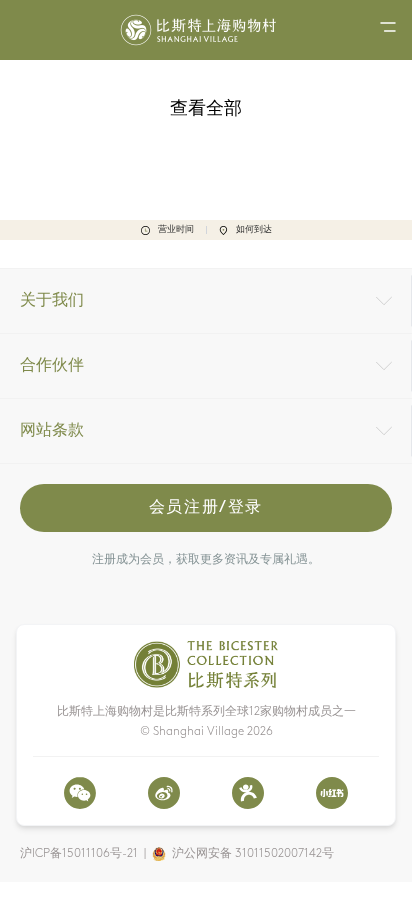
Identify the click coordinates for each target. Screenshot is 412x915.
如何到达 (254, 229)
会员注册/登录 (206, 508)
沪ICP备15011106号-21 (79, 854)
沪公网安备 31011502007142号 (253, 854)
